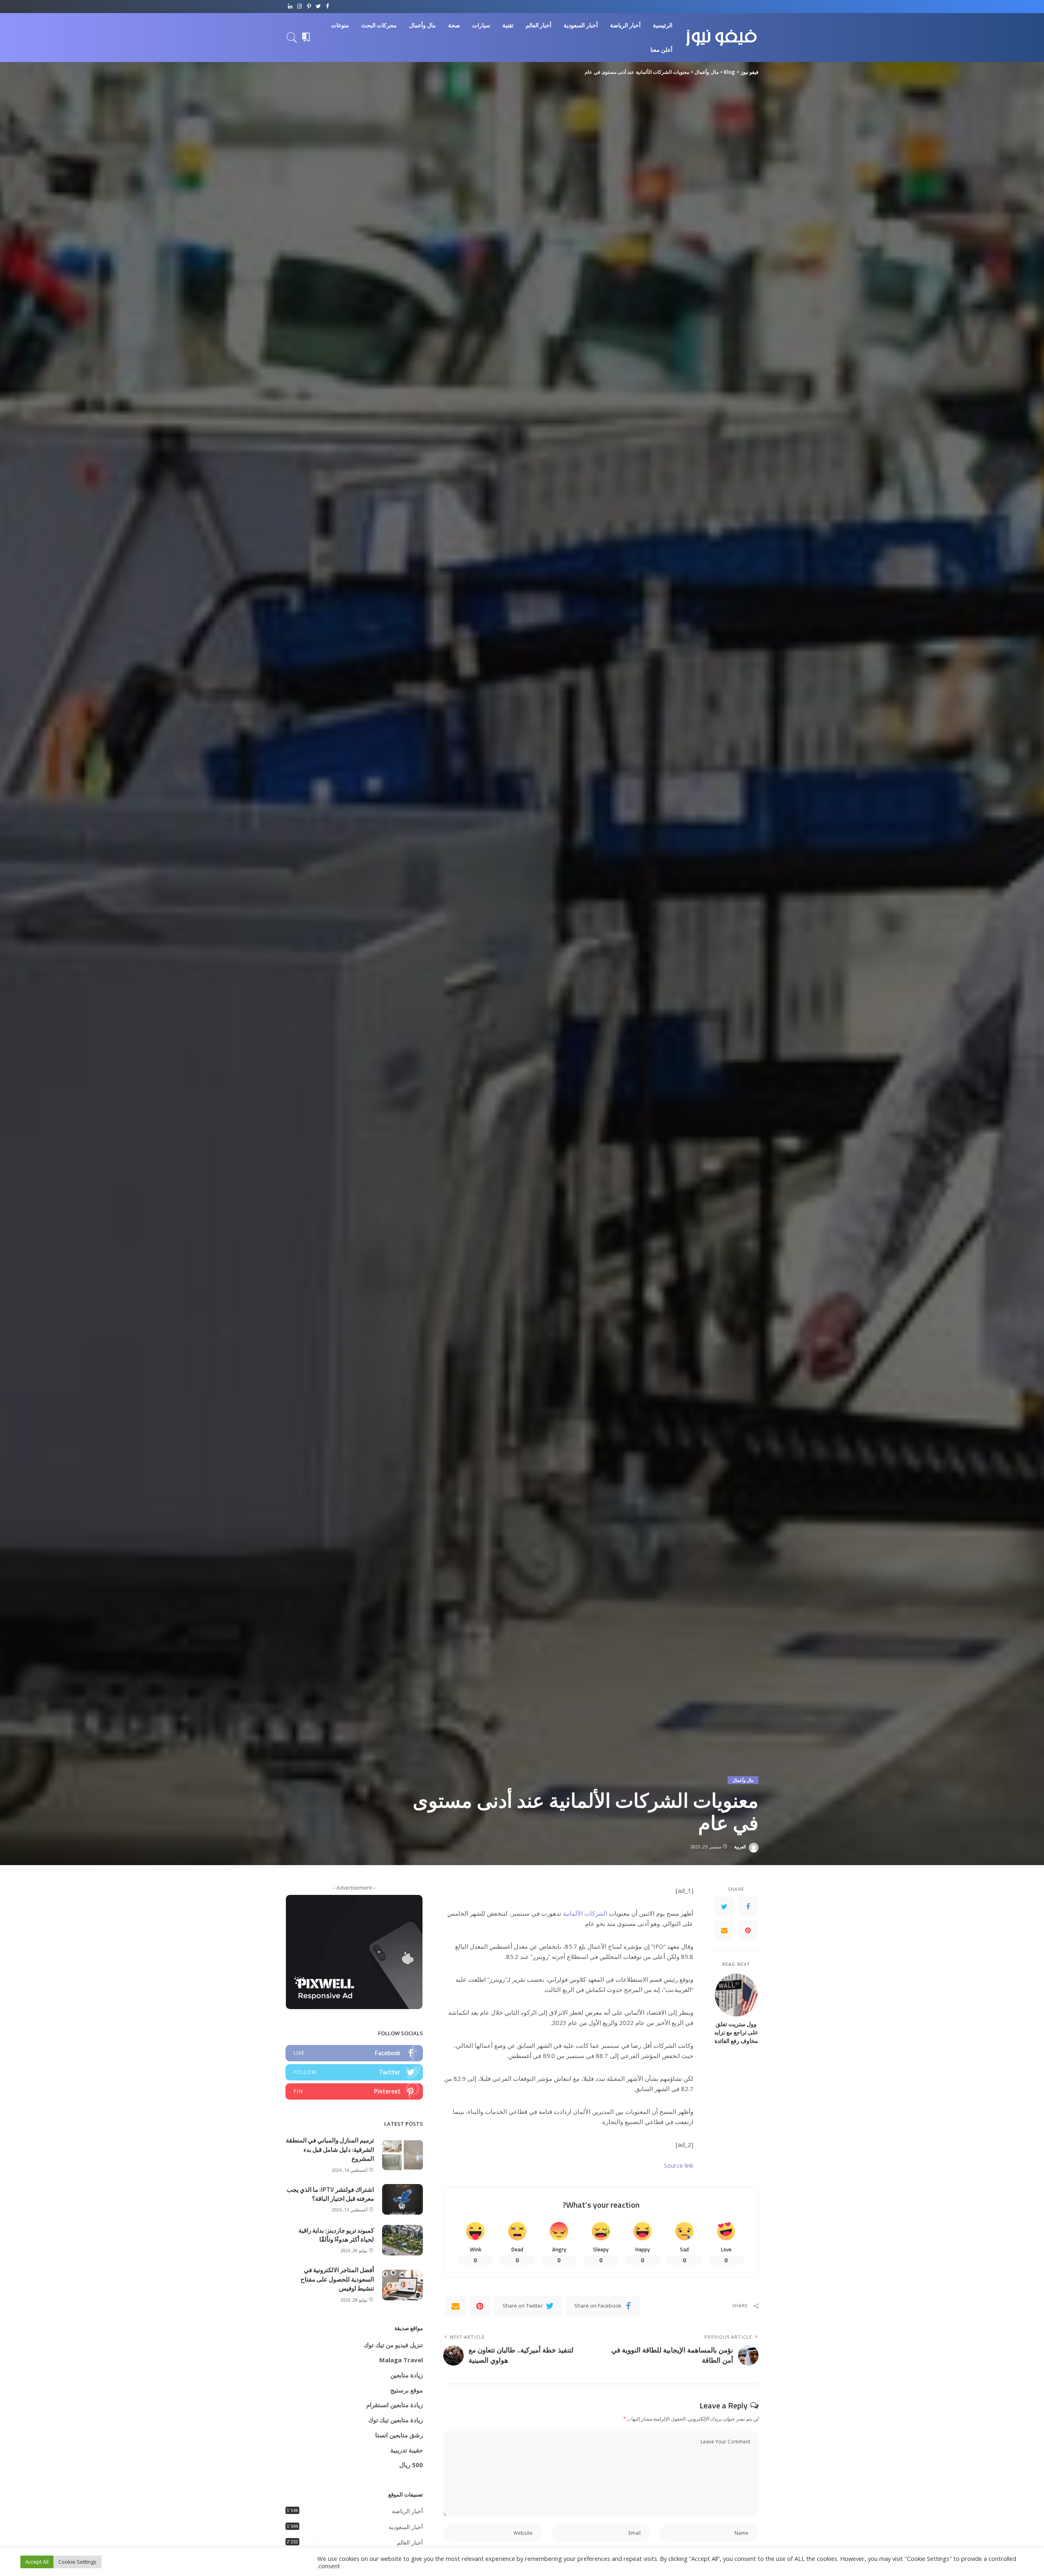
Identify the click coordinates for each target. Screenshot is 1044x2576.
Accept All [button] (37, 2562)
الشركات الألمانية (585, 1913)
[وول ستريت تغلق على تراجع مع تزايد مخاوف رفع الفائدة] (736, 1995)
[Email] (724, 1931)
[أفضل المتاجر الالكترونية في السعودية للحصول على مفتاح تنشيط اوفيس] (403, 2285)
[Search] (292, 38)
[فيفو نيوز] (722, 38)
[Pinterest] (309, 7)
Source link (679, 2165)
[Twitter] (318, 7)
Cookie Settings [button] (77, 2562)
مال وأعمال (743, 1780)
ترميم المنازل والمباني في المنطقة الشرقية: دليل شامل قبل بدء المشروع (330, 2149)
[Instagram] (300, 7)
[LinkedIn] (290, 7)
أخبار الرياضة (407, 2511)
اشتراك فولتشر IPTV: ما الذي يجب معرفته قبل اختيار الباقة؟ (330, 2194)
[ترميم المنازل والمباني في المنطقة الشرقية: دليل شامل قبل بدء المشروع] (403, 2155)
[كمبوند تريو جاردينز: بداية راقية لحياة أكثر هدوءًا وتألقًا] (403, 2240)
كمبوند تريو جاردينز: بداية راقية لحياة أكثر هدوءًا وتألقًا (336, 2235)
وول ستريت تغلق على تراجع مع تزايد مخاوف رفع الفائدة (736, 2033)
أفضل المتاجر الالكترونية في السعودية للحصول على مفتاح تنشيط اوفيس (337, 2279)
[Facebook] (328, 7)
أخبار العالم (410, 2543)
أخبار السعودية (406, 2527)
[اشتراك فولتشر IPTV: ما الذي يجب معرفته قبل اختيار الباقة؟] (403, 2199)
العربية (740, 1847)
